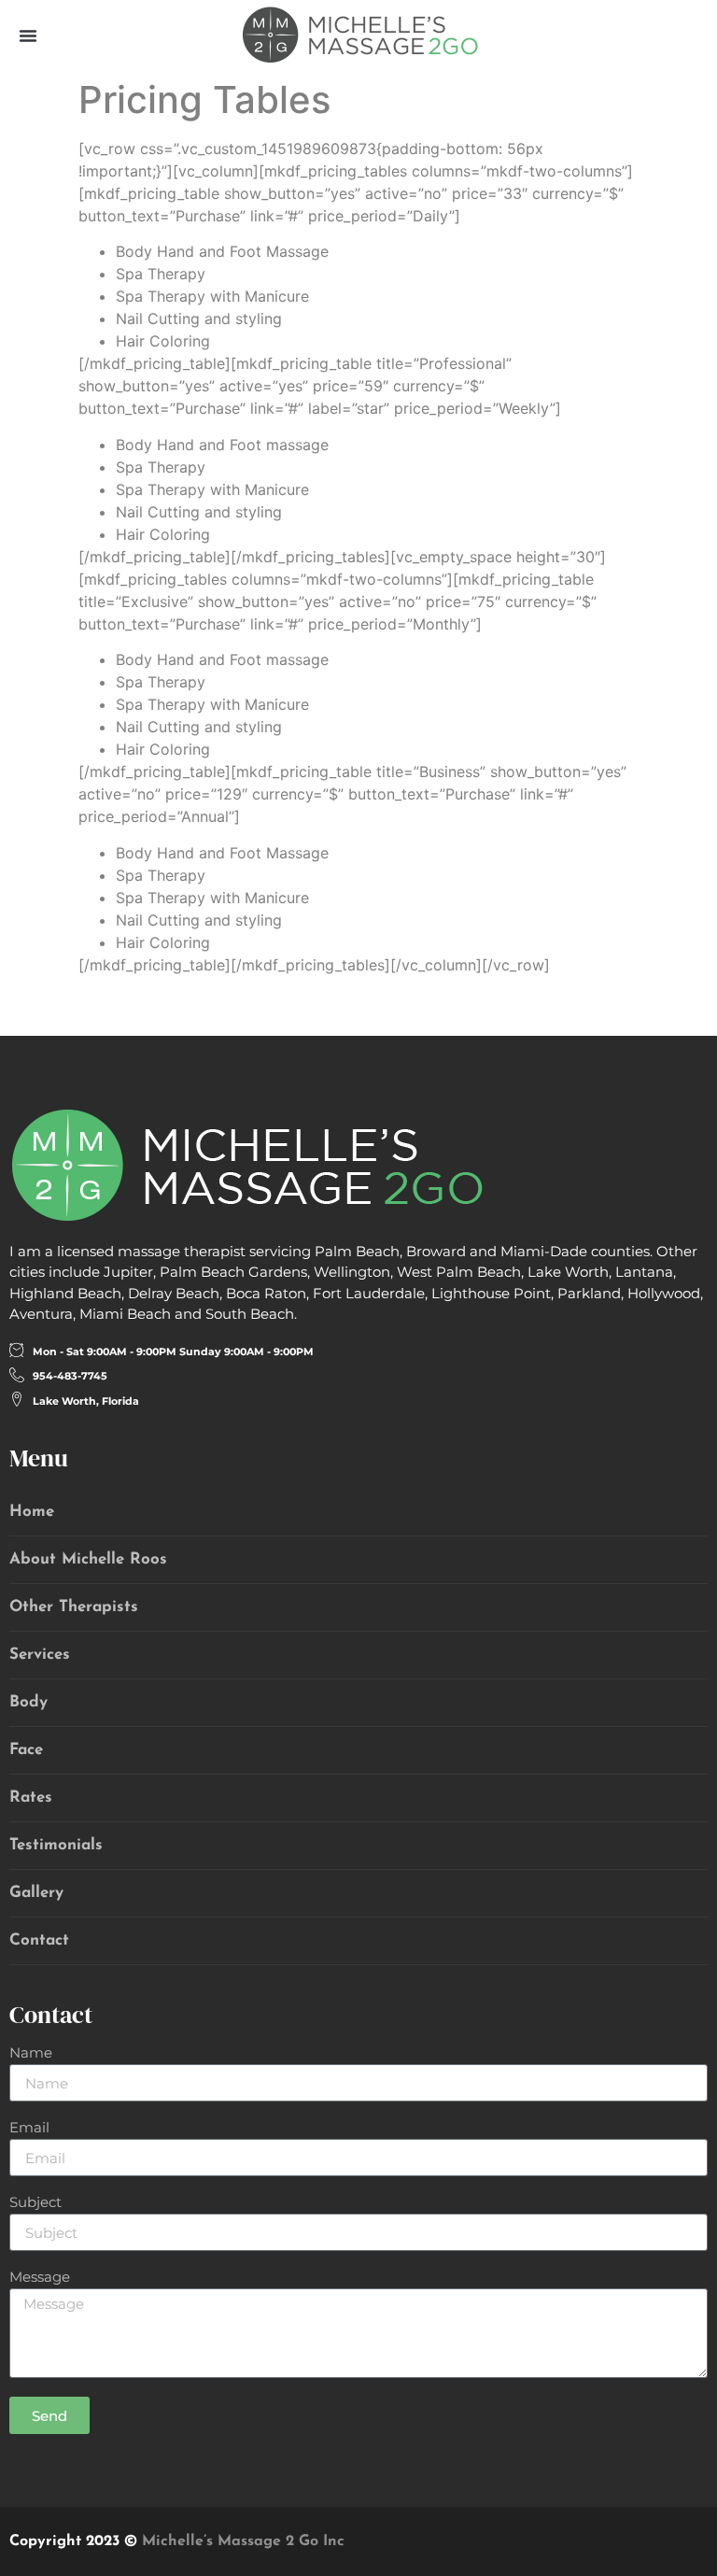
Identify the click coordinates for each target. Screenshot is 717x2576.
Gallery (36, 1893)
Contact (39, 1940)
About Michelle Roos (88, 1559)
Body (28, 1702)
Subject (35, 2203)
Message (40, 2278)
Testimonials (56, 1845)
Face (26, 1750)
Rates (31, 1798)
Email (29, 2128)
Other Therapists (74, 1607)
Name (31, 2053)
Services (40, 1655)
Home (32, 1512)
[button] (28, 35)
